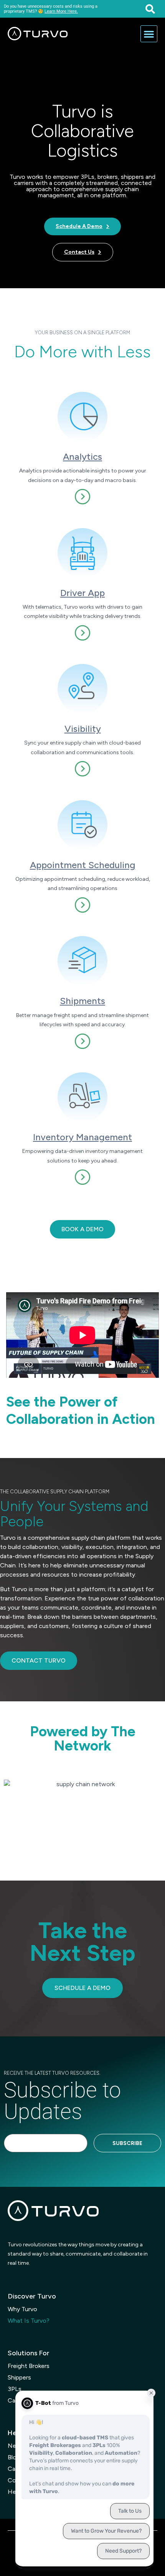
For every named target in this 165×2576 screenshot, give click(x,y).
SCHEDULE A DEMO (82, 1988)
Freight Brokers (29, 2366)
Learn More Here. (61, 11)
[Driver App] (82, 553)
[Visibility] (82, 689)
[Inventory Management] (82, 1097)
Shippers (19, 2377)
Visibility (83, 729)
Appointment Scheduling (83, 865)
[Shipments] (82, 961)
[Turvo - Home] (38, 34)
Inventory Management (82, 1137)
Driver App (82, 593)
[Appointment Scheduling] (82, 825)
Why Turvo (22, 2309)
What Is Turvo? (29, 2321)
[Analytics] (82, 417)
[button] (150, 9)
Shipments (82, 1001)
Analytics (82, 457)
